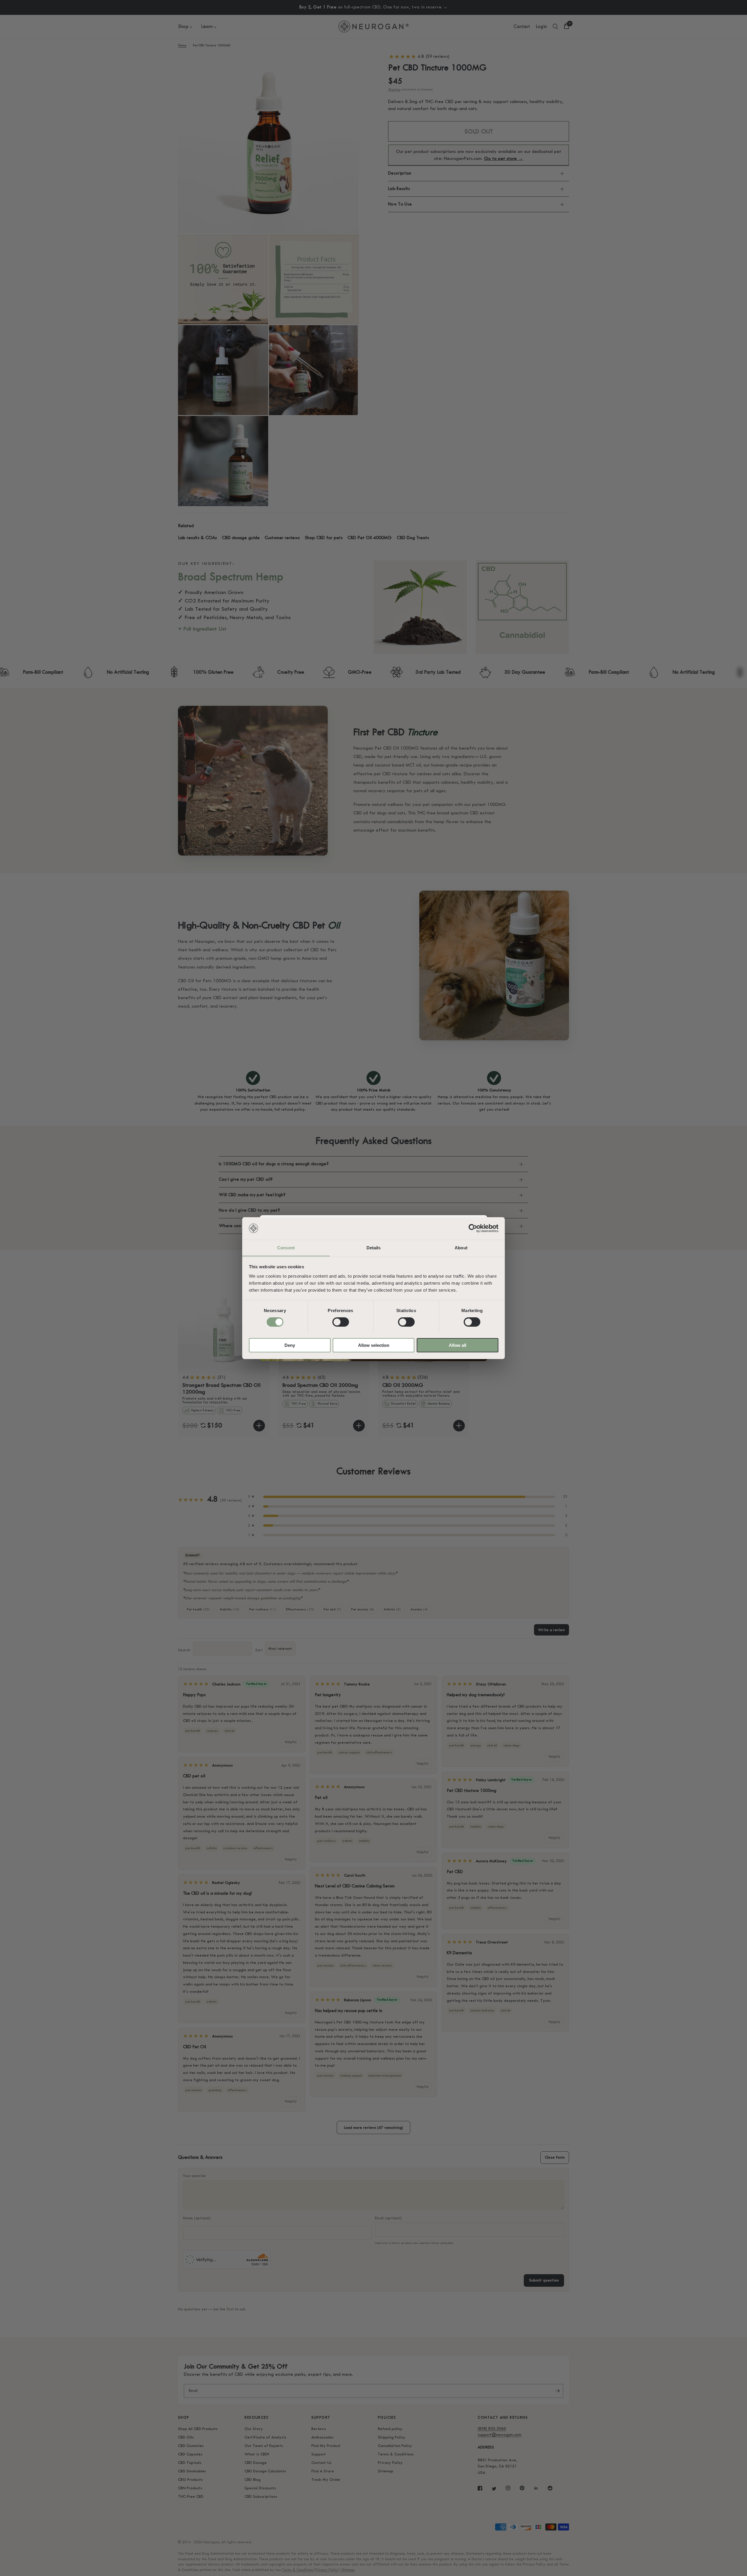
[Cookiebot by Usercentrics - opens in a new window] (473, 1228)
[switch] (341, 1322)
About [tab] (461, 1247)
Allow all (458, 1345)
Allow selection (374, 1345)
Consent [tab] (286, 1247)
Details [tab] (374, 1247)
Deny (290, 1345)
